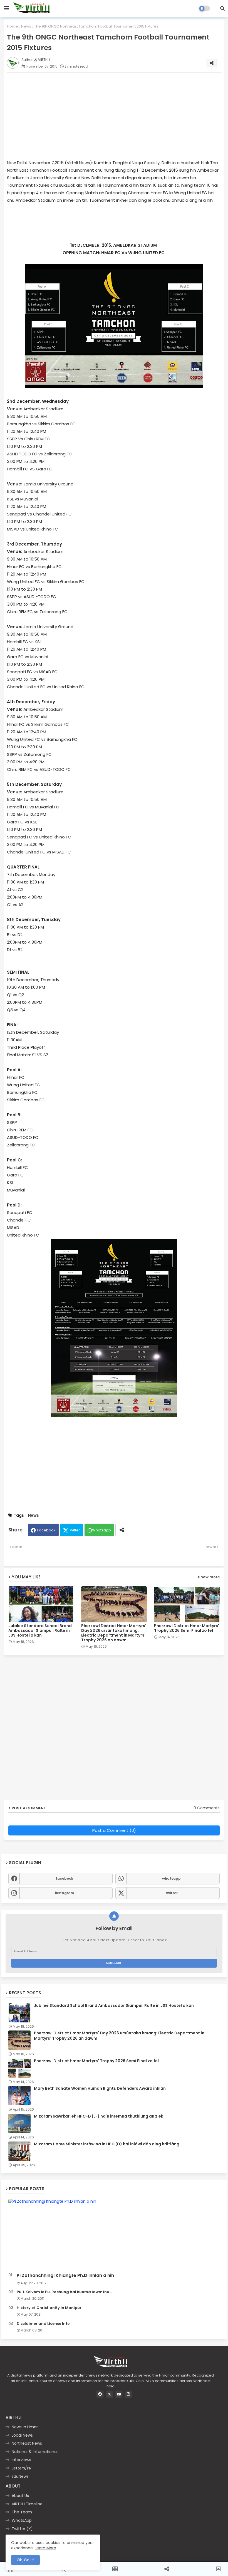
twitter (172, 1893)
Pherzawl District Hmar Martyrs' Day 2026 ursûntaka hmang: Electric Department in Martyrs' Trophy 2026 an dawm (114, 1633)
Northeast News (27, 2443)
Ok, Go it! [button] (25, 2560)
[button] (222, 8)
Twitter (74, 1530)
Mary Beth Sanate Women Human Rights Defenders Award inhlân (100, 2088)
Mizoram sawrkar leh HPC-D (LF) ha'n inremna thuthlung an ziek (99, 2116)
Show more (209, 1577)
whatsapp (171, 1878)
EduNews (20, 2476)
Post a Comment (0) (114, 1830)
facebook (64, 1878)
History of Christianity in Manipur (49, 2308)
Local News (22, 2435)
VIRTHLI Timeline (27, 2504)
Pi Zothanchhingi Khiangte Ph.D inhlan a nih (65, 2276)
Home (13, 26)
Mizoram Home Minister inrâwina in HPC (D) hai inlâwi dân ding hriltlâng (107, 2144)
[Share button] (122, 1530)
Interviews (21, 2460)
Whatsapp (101, 1530)
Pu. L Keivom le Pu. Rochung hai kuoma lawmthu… (64, 2292)
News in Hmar (25, 2427)
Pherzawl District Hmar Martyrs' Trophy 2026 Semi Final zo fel (187, 1628)
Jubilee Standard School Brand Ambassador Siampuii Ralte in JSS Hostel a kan (40, 1631)
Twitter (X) (22, 2529)
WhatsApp (22, 2520)
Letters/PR (22, 2468)
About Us (20, 2496)
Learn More (45, 2548)
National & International (35, 2452)
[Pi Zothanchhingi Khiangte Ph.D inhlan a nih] (114, 2235)
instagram (65, 1893)
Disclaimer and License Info (43, 2324)
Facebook (46, 1530)
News (26, 26)
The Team (22, 2512)
